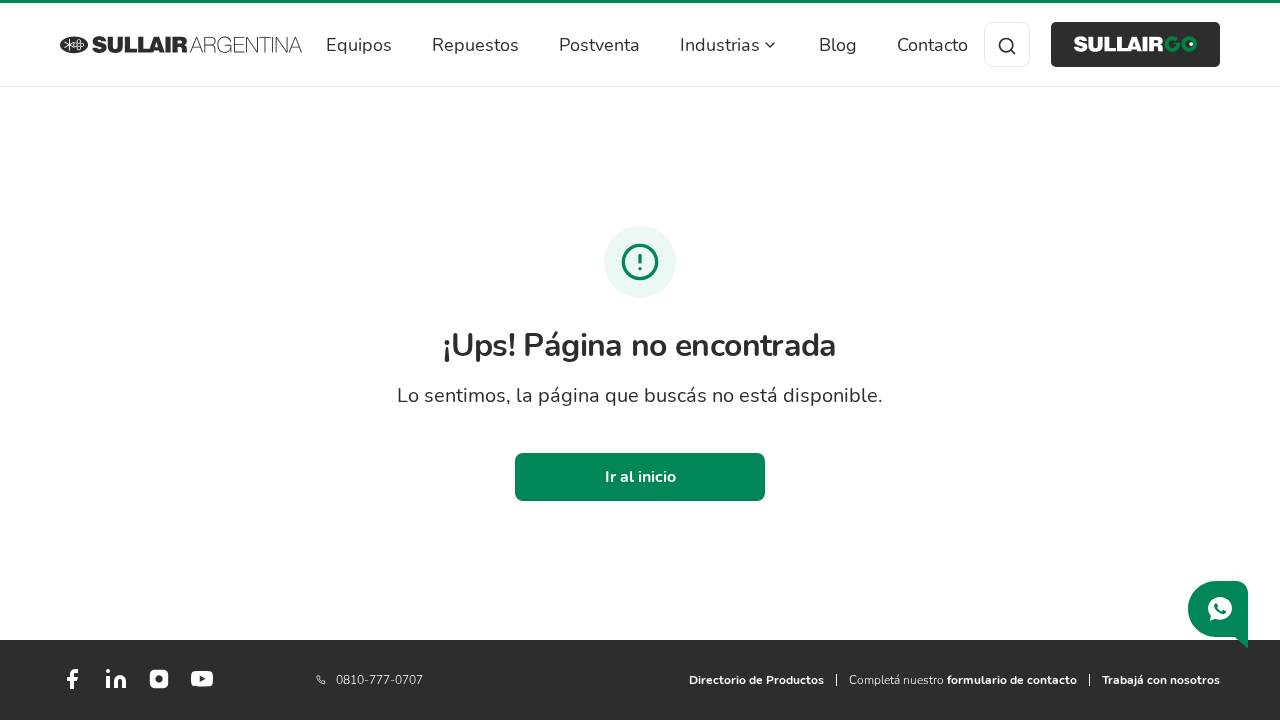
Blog (838, 45)
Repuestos (475, 45)
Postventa (599, 45)
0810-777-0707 (379, 680)
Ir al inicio (640, 477)
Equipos (359, 45)
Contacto (932, 45)
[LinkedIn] (116, 687)
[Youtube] (202, 687)
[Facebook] (72, 687)
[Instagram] (159, 686)
